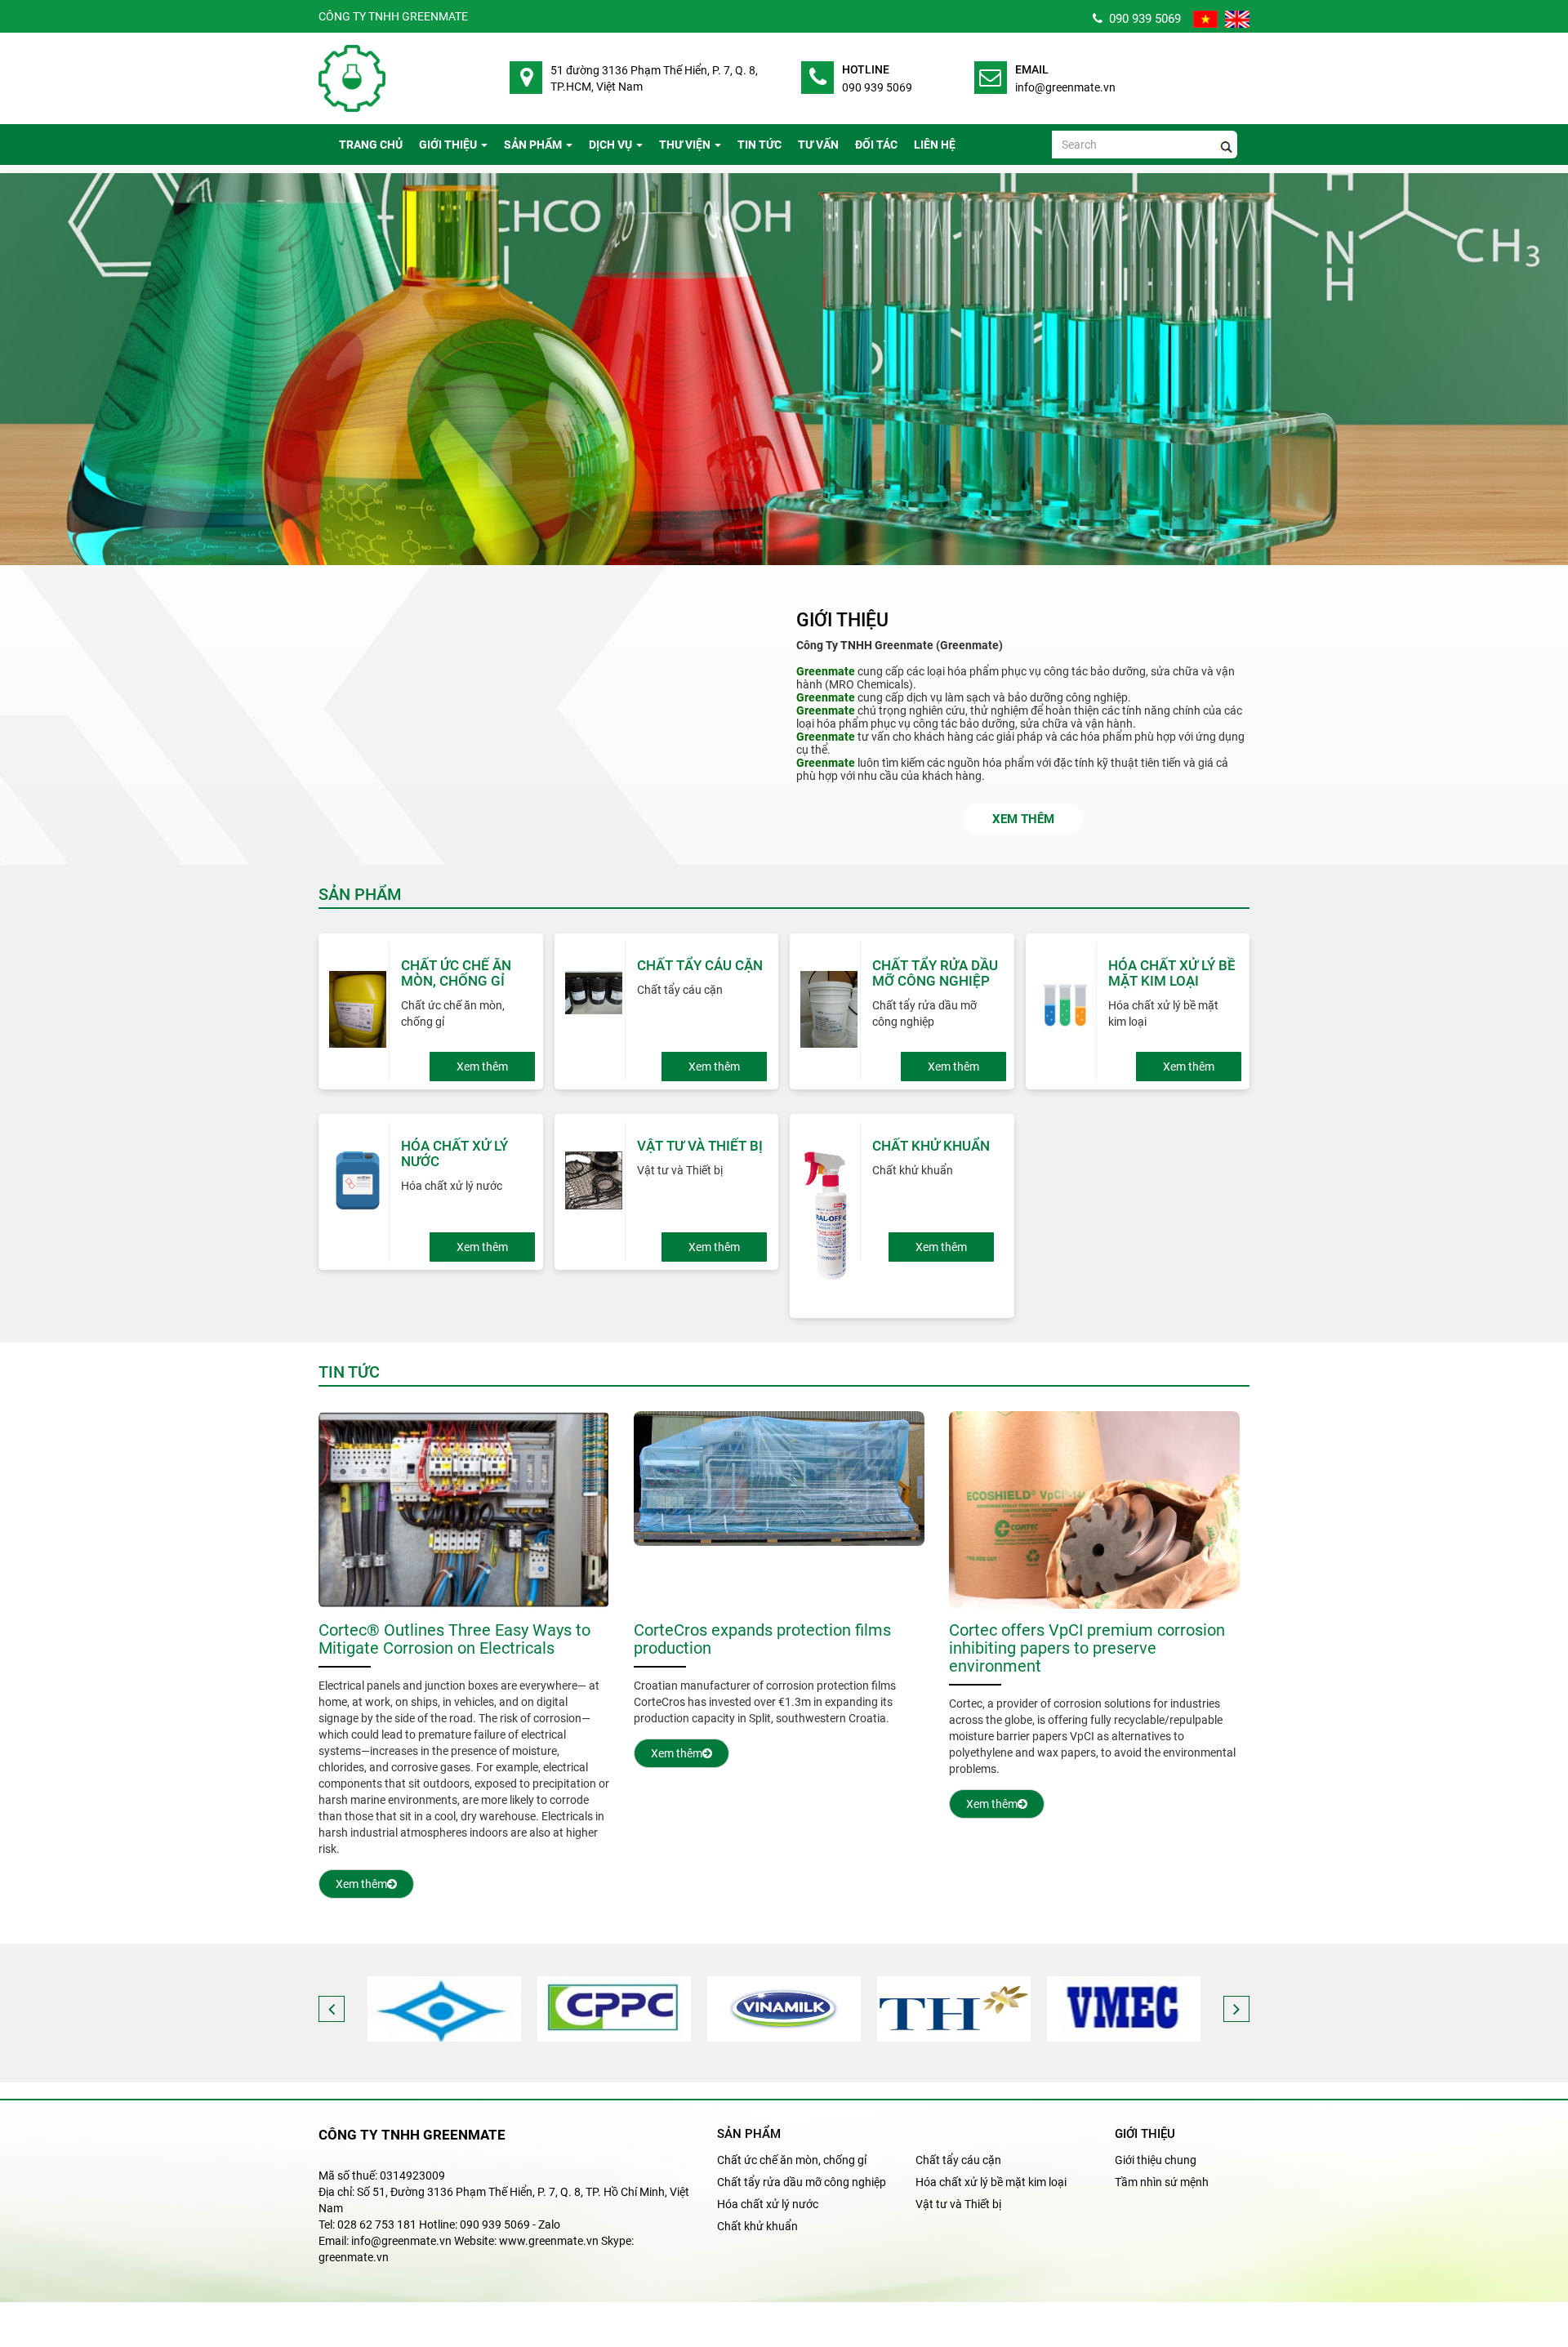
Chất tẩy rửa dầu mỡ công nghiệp (802, 2182)
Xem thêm (1023, 819)
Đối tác (876, 145)
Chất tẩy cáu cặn (958, 2160)
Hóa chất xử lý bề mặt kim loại (991, 2182)
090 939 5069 (1142, 19)
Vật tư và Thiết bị (958, 2204)
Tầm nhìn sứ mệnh (1162, 2182)
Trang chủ (371, 145)
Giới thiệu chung (1156, 2160)
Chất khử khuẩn (757, 2226)
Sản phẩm (533, 145)
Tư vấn (818, 145)
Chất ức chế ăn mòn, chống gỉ (792, 2160)
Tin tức (759, 145)
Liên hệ (935, 145)
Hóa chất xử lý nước (768, 2204)
